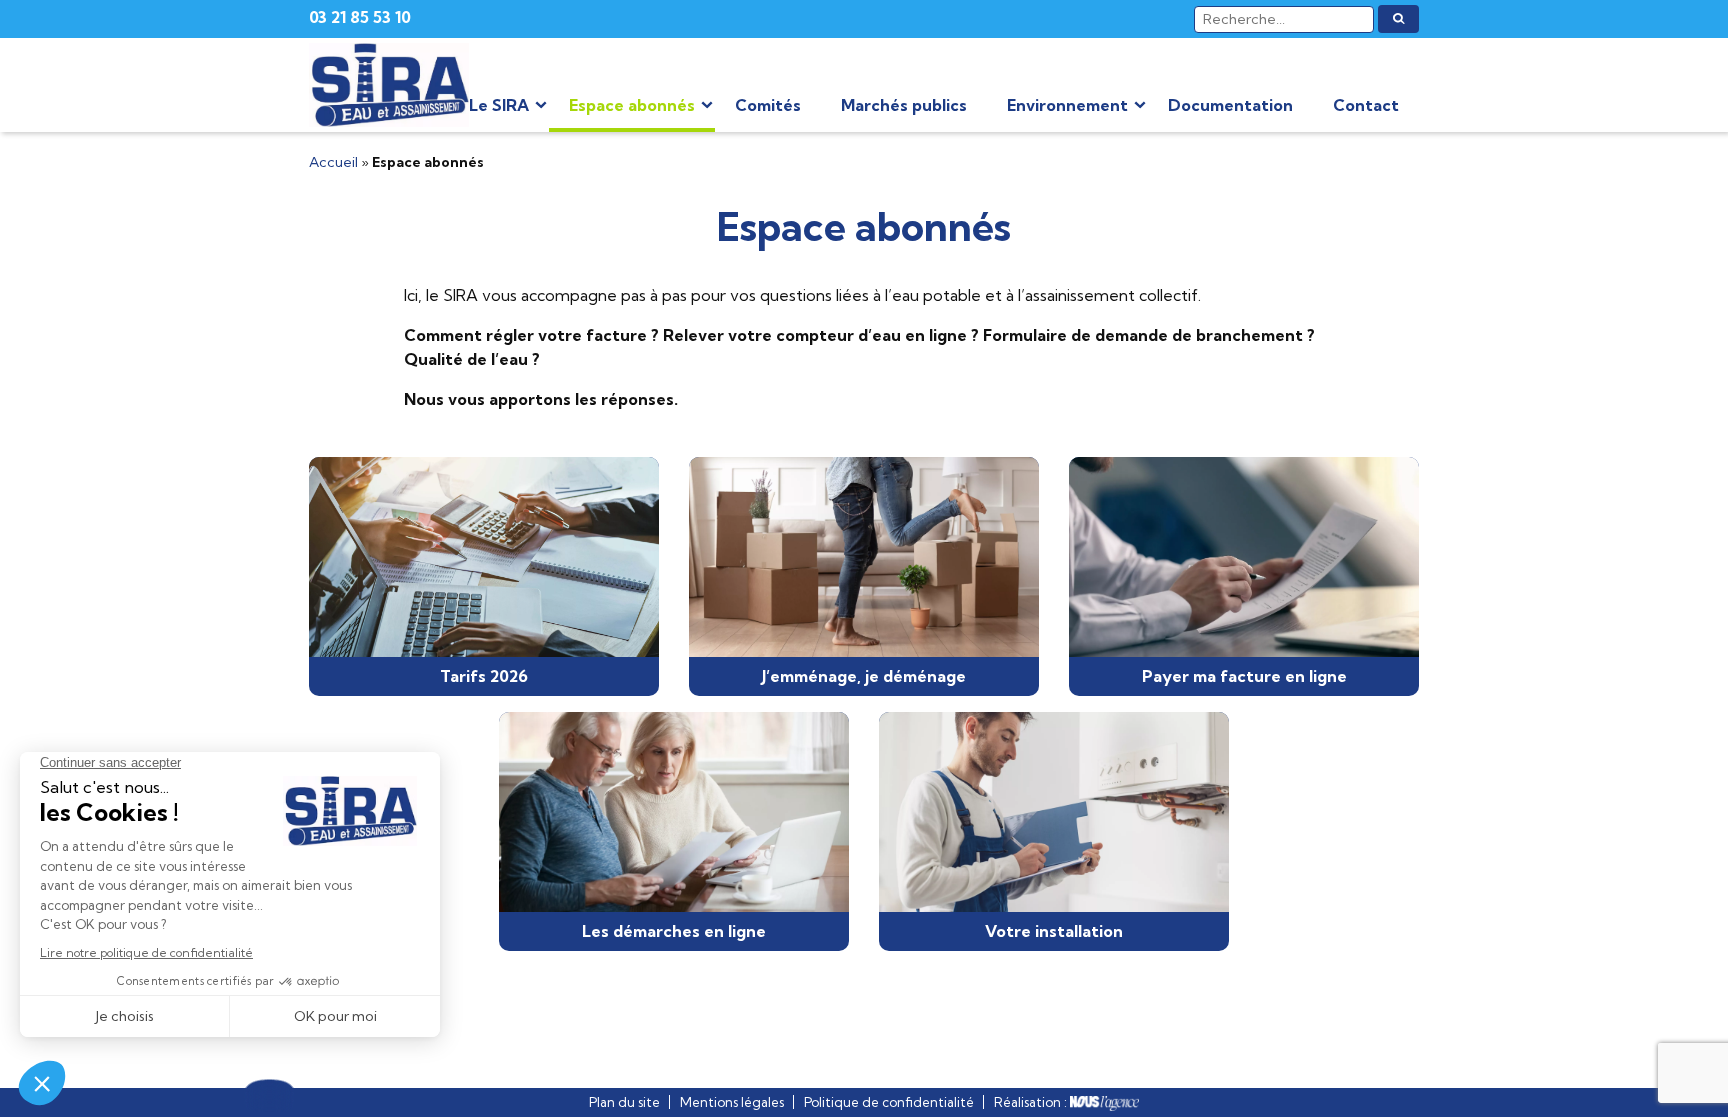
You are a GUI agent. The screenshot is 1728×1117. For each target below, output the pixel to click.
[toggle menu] (541, 105)
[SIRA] (389, 85)
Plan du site (624, 1102)
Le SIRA (499, 105)
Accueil (333, 162)
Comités (768, 105)
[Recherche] (1398, 19)
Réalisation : (1032, 1102)
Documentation (1230, 105)
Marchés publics (904, 105)
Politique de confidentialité (889, 1102)
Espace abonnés (632, 105)
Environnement (1067, 105)
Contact (1366, 105)
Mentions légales (732, 1102)
